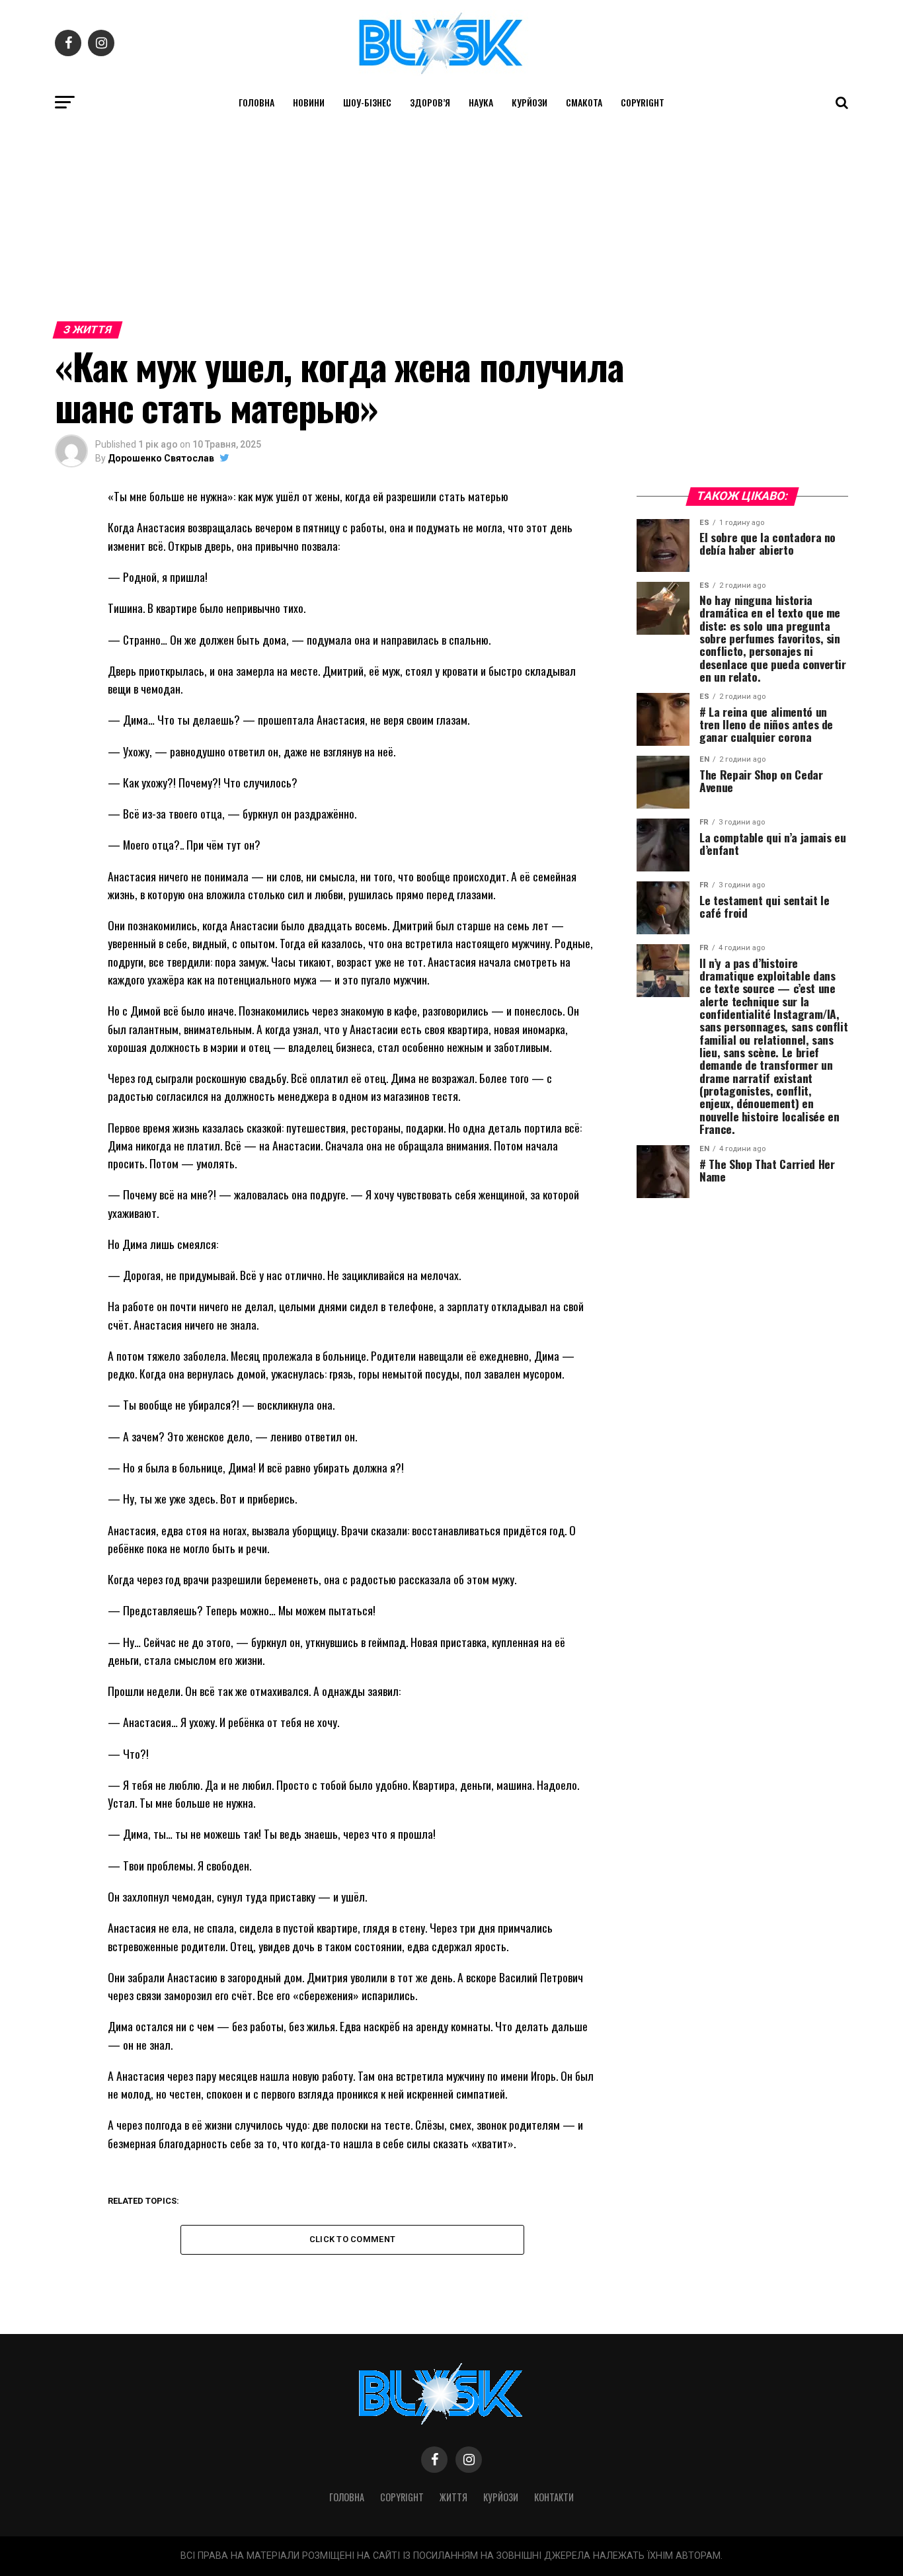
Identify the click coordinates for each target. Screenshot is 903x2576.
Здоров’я (430, 102)
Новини (309, 102)
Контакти (554, 2497)
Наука (481, 102)
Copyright (643, 102)
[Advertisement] (451, 217)
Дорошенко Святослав (161, 458)
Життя (453, 2497)
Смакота (584, 102)
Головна (256, 102)
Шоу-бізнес (367, 102)
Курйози (530, 102)
